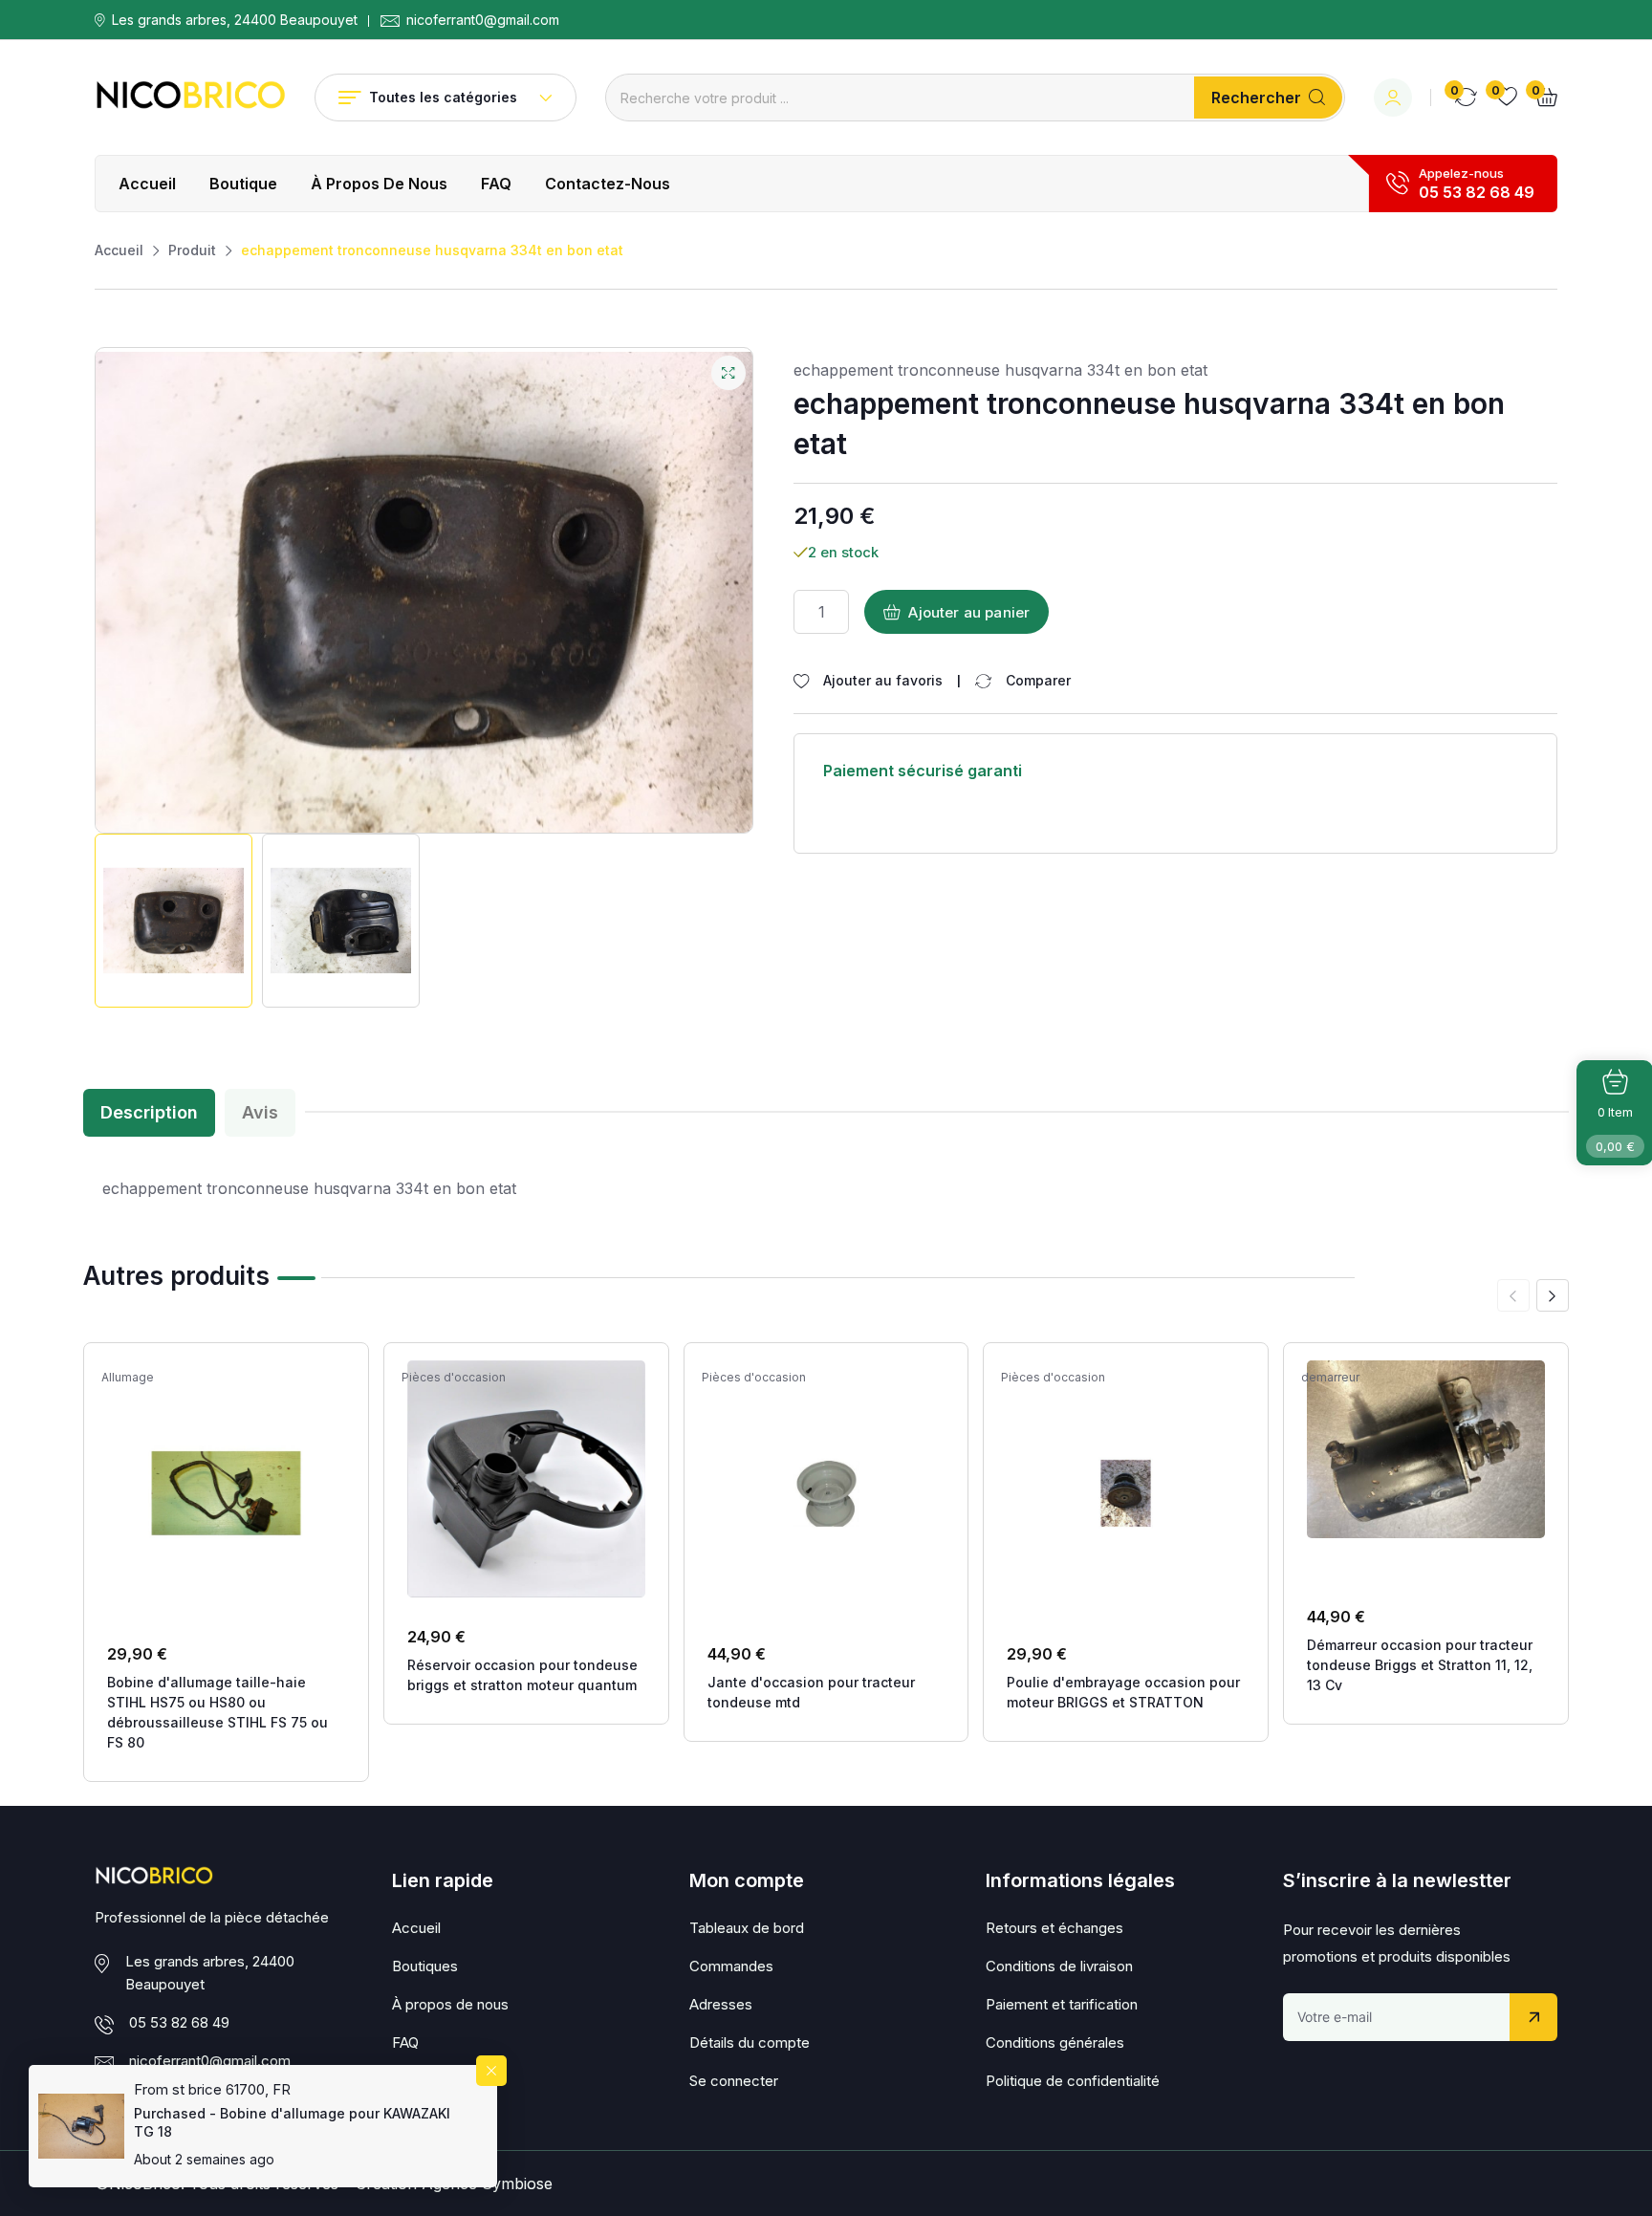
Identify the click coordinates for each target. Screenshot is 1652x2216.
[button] (1553, 1295)
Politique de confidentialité (1073, 2081)
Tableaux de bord (747, 1928)
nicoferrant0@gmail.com (483, 20)
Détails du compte (750, 2042)
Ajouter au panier (969, 612)
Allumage (128, 1378)
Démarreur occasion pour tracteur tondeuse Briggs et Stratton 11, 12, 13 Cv (1420, 1665)
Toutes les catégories (443, 97)
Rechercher (1256, 98)
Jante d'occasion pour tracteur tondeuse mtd (811, 1692)
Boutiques (425, 1966)
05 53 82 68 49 (1477, 192)
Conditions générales (1055, 2042)
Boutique (243, 184)
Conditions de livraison (1059, 1966)
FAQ (496, 184)
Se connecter (734, 2081)
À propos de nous (379, 184)
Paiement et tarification (1062, 2004)
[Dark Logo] (190, 98)
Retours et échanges (1054, 1928)
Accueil (147, 184)
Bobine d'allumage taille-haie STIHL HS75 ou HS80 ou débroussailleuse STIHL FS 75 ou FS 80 (217, 1712)
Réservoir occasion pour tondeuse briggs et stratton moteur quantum (522, 1675)
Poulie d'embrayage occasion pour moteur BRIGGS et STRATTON (1123, 1692)
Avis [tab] (260, 1112)
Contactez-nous (608, 184)
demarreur (1330, 1378)
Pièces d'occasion (454, 1378)
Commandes (731, 1966)
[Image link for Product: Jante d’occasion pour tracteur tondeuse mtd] (826, 1493)
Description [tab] (149, 1112)
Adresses (721, 2004)
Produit (192, 250)
